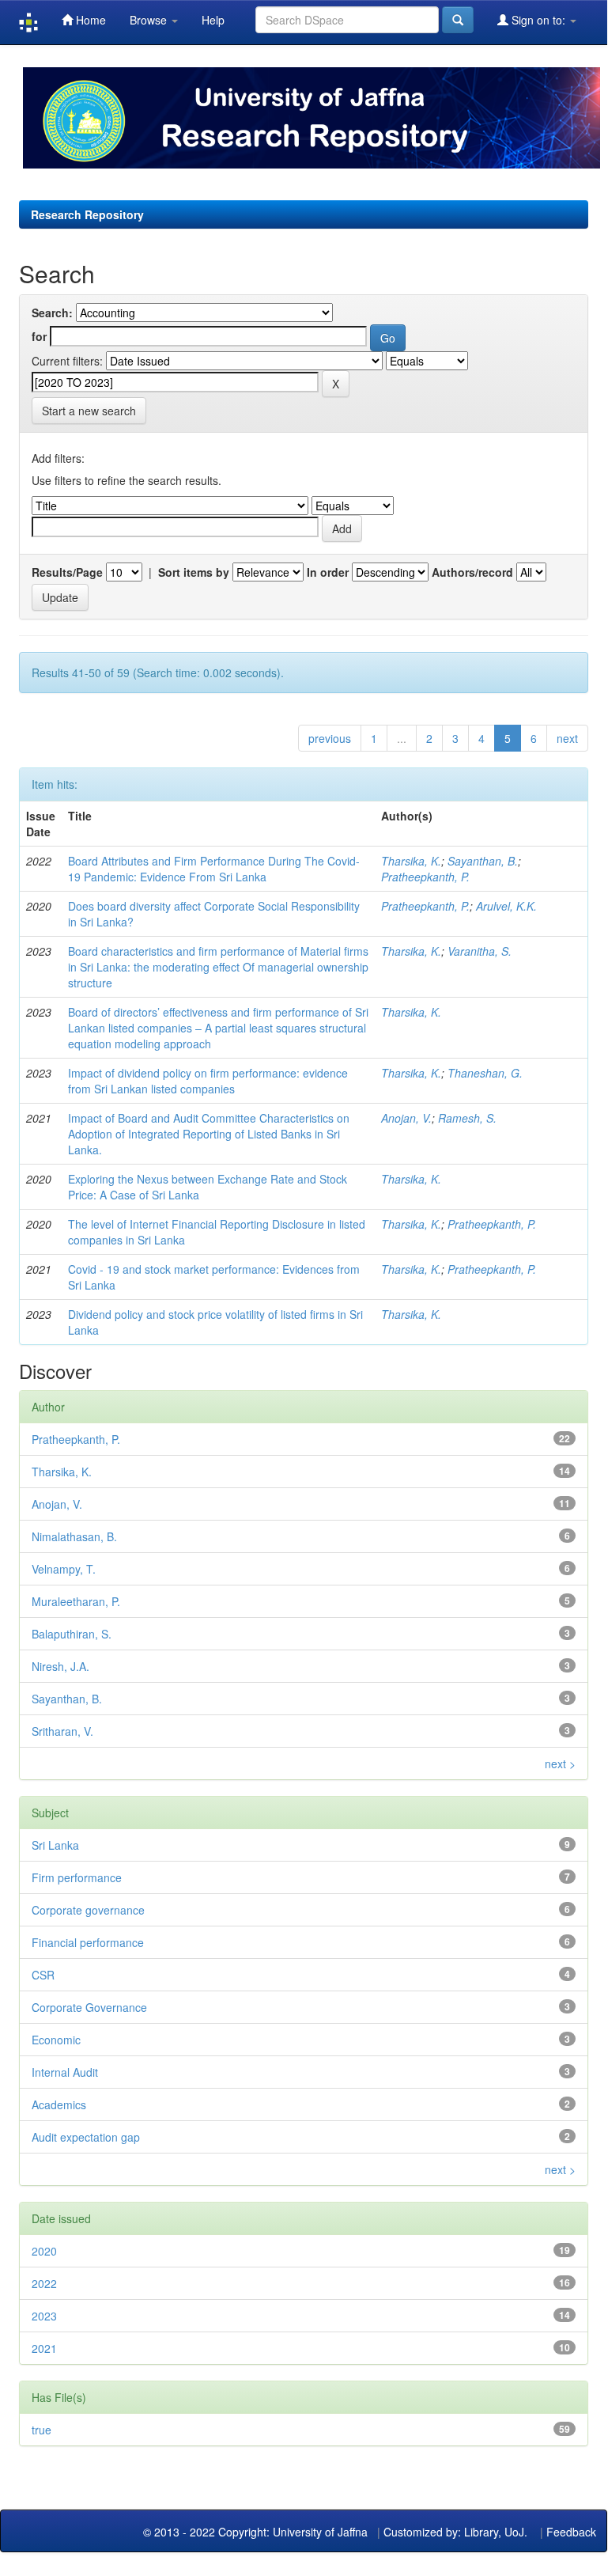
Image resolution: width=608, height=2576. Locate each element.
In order (328, 572)
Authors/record (472, 572)
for (39, 336)
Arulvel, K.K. (506, 906)
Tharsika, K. (411, 861)
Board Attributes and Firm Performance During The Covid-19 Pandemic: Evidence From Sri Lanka (214, 869)
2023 (44, 2316)
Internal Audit (65, 2072)
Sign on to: (538, 20)
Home (89, 20)
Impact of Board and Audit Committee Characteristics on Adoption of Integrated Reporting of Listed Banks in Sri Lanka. (209, 1134)
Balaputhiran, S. (72, 1634)
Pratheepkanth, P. (425, 877)
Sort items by (194, 572)
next (567, 738)
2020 (44, 2251)
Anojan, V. (406, 1118)
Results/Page (67, 572)
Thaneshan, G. (485, 1073)
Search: (52, 313)
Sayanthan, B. (483, 861)
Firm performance (77, 1877)
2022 (44, 2283)
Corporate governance (88, 1910)
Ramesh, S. (467, 1118)
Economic (56, 2040)
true (42, 2430)
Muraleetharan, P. (76, 1601)
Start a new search (89, 411)
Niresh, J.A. (60, 1666)
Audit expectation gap (86, 2137)
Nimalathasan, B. (74, 1536)
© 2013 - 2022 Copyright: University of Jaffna (257, 2532)
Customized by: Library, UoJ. (455, 2532)
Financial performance (88, 1942)
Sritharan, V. (62, 1731)
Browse (150, 20)
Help (213, 20)
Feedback (571, 2532)
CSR (43, 1975)
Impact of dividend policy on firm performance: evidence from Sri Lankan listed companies (208, 1081)
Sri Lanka (55, 1845)
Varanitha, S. (480, 951)
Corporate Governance (89, 2007)
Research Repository (87, 214)
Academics (59, 2104)
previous (330, 738)
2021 (44, 2348)
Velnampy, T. (64, 1569)
